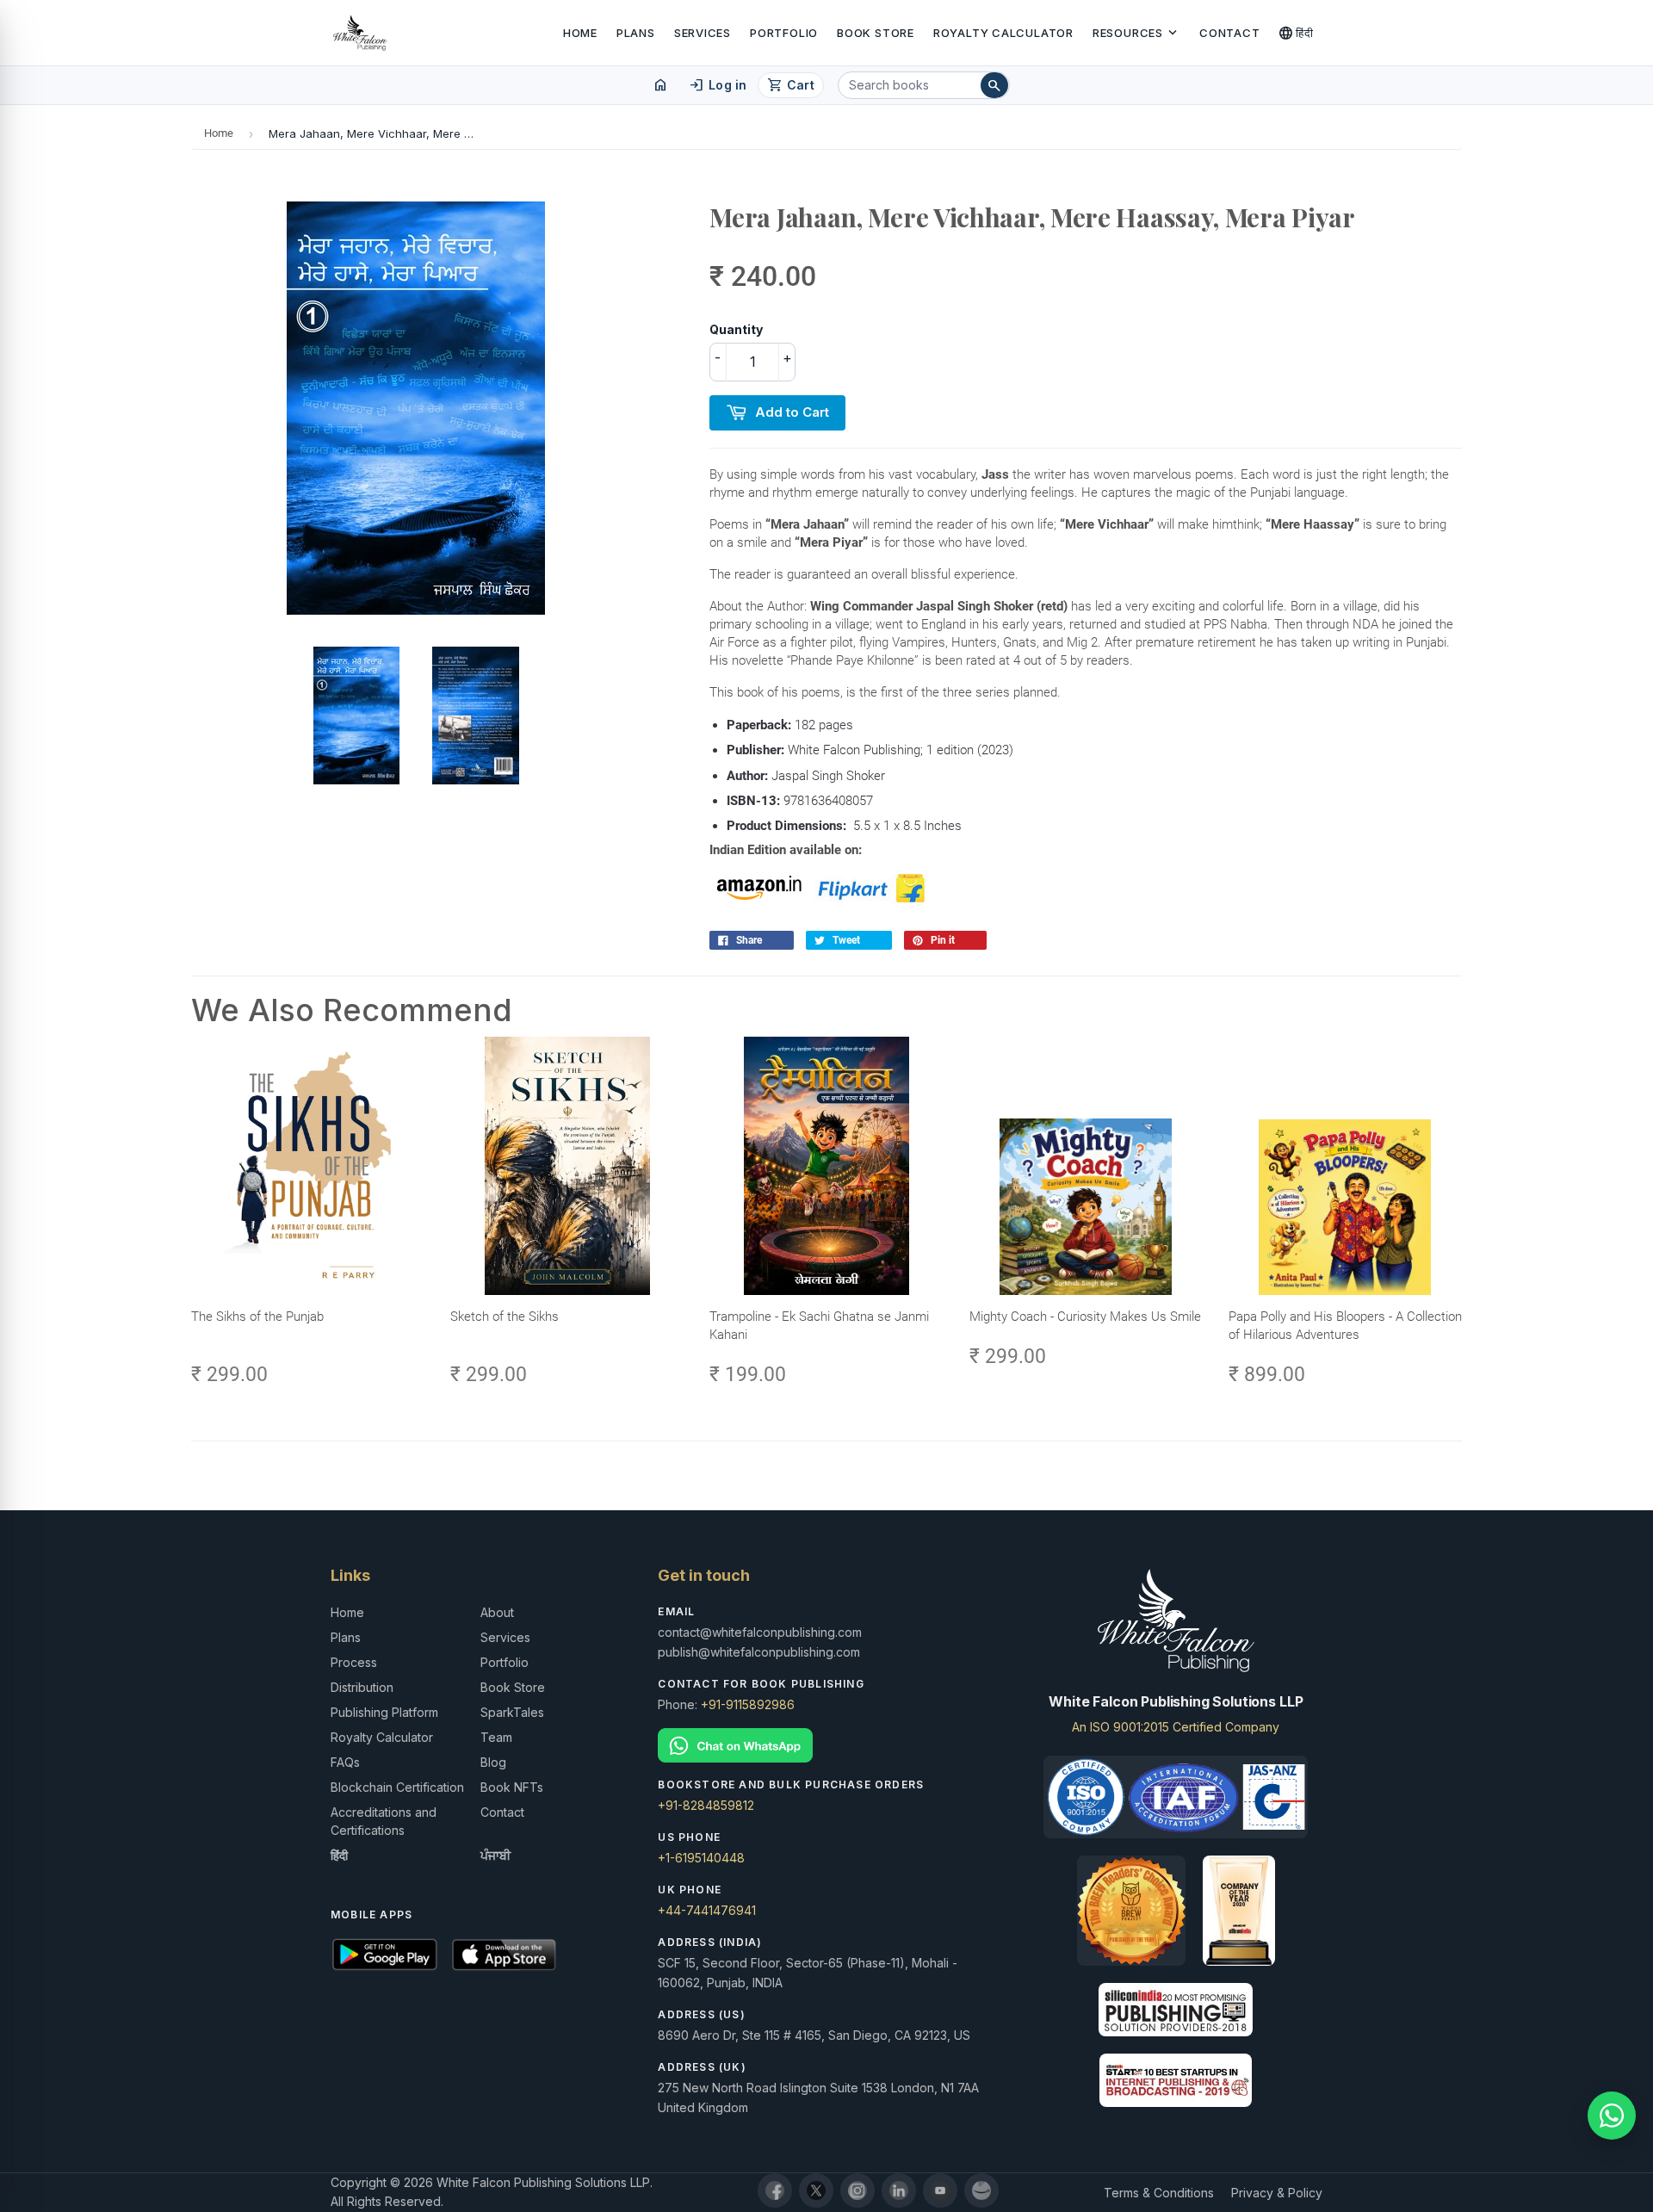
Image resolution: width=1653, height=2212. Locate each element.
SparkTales (512, 1712)
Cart (791, 85)
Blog (493, 1762)
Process (354, 1662)
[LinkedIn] (899, 2190)
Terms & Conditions (1159, 2193)
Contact (1229, 33)
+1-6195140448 (701, 1858)
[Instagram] (857, 2190)
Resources (1136, 33)
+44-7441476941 (707, 1910)
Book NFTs (512, 1787)
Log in (718, 85)
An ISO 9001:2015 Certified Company (1176, 1727)
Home (580, 33)
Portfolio (784, 33)
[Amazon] (981, 2190)
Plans (636, 33)
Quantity (736, 329)
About (497, 1612)
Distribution (362, 1687)
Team (496, 1737)
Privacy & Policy (1277, 2193)
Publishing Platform (384, 1712)
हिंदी (1296, 33)
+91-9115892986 (748, 1704)
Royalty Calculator (1003, 33)
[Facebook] (775, 2190)
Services (703, 33)
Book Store (876, 33)
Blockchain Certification (397, 1787)
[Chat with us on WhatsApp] (1612, 2116)
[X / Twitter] (816, 2190)
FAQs (345, 1762)
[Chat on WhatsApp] (826, 1746)
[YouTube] (940, 2190)
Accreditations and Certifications (384, 1821)
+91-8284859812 (706, 1805)
